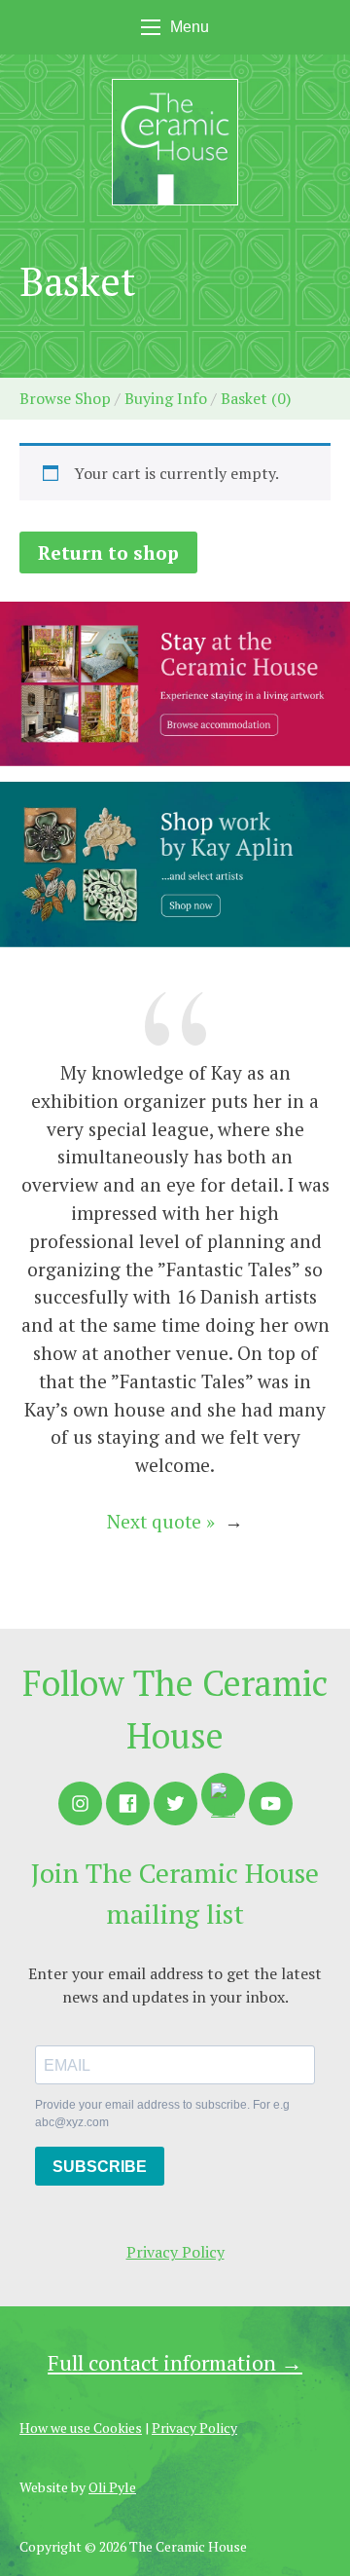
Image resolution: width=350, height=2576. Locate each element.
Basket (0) (256, 398)
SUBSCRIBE (100, 2167)
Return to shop (108, 552)
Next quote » (161, 1521)
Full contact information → (175, 2362)
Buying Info (166, 398)
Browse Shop (65, 398)
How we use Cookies (81, 2428)
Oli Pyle (112, 2487)
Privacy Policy (175, 2252)
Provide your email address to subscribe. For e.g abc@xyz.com (162, 2114)
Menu (190, 27)
